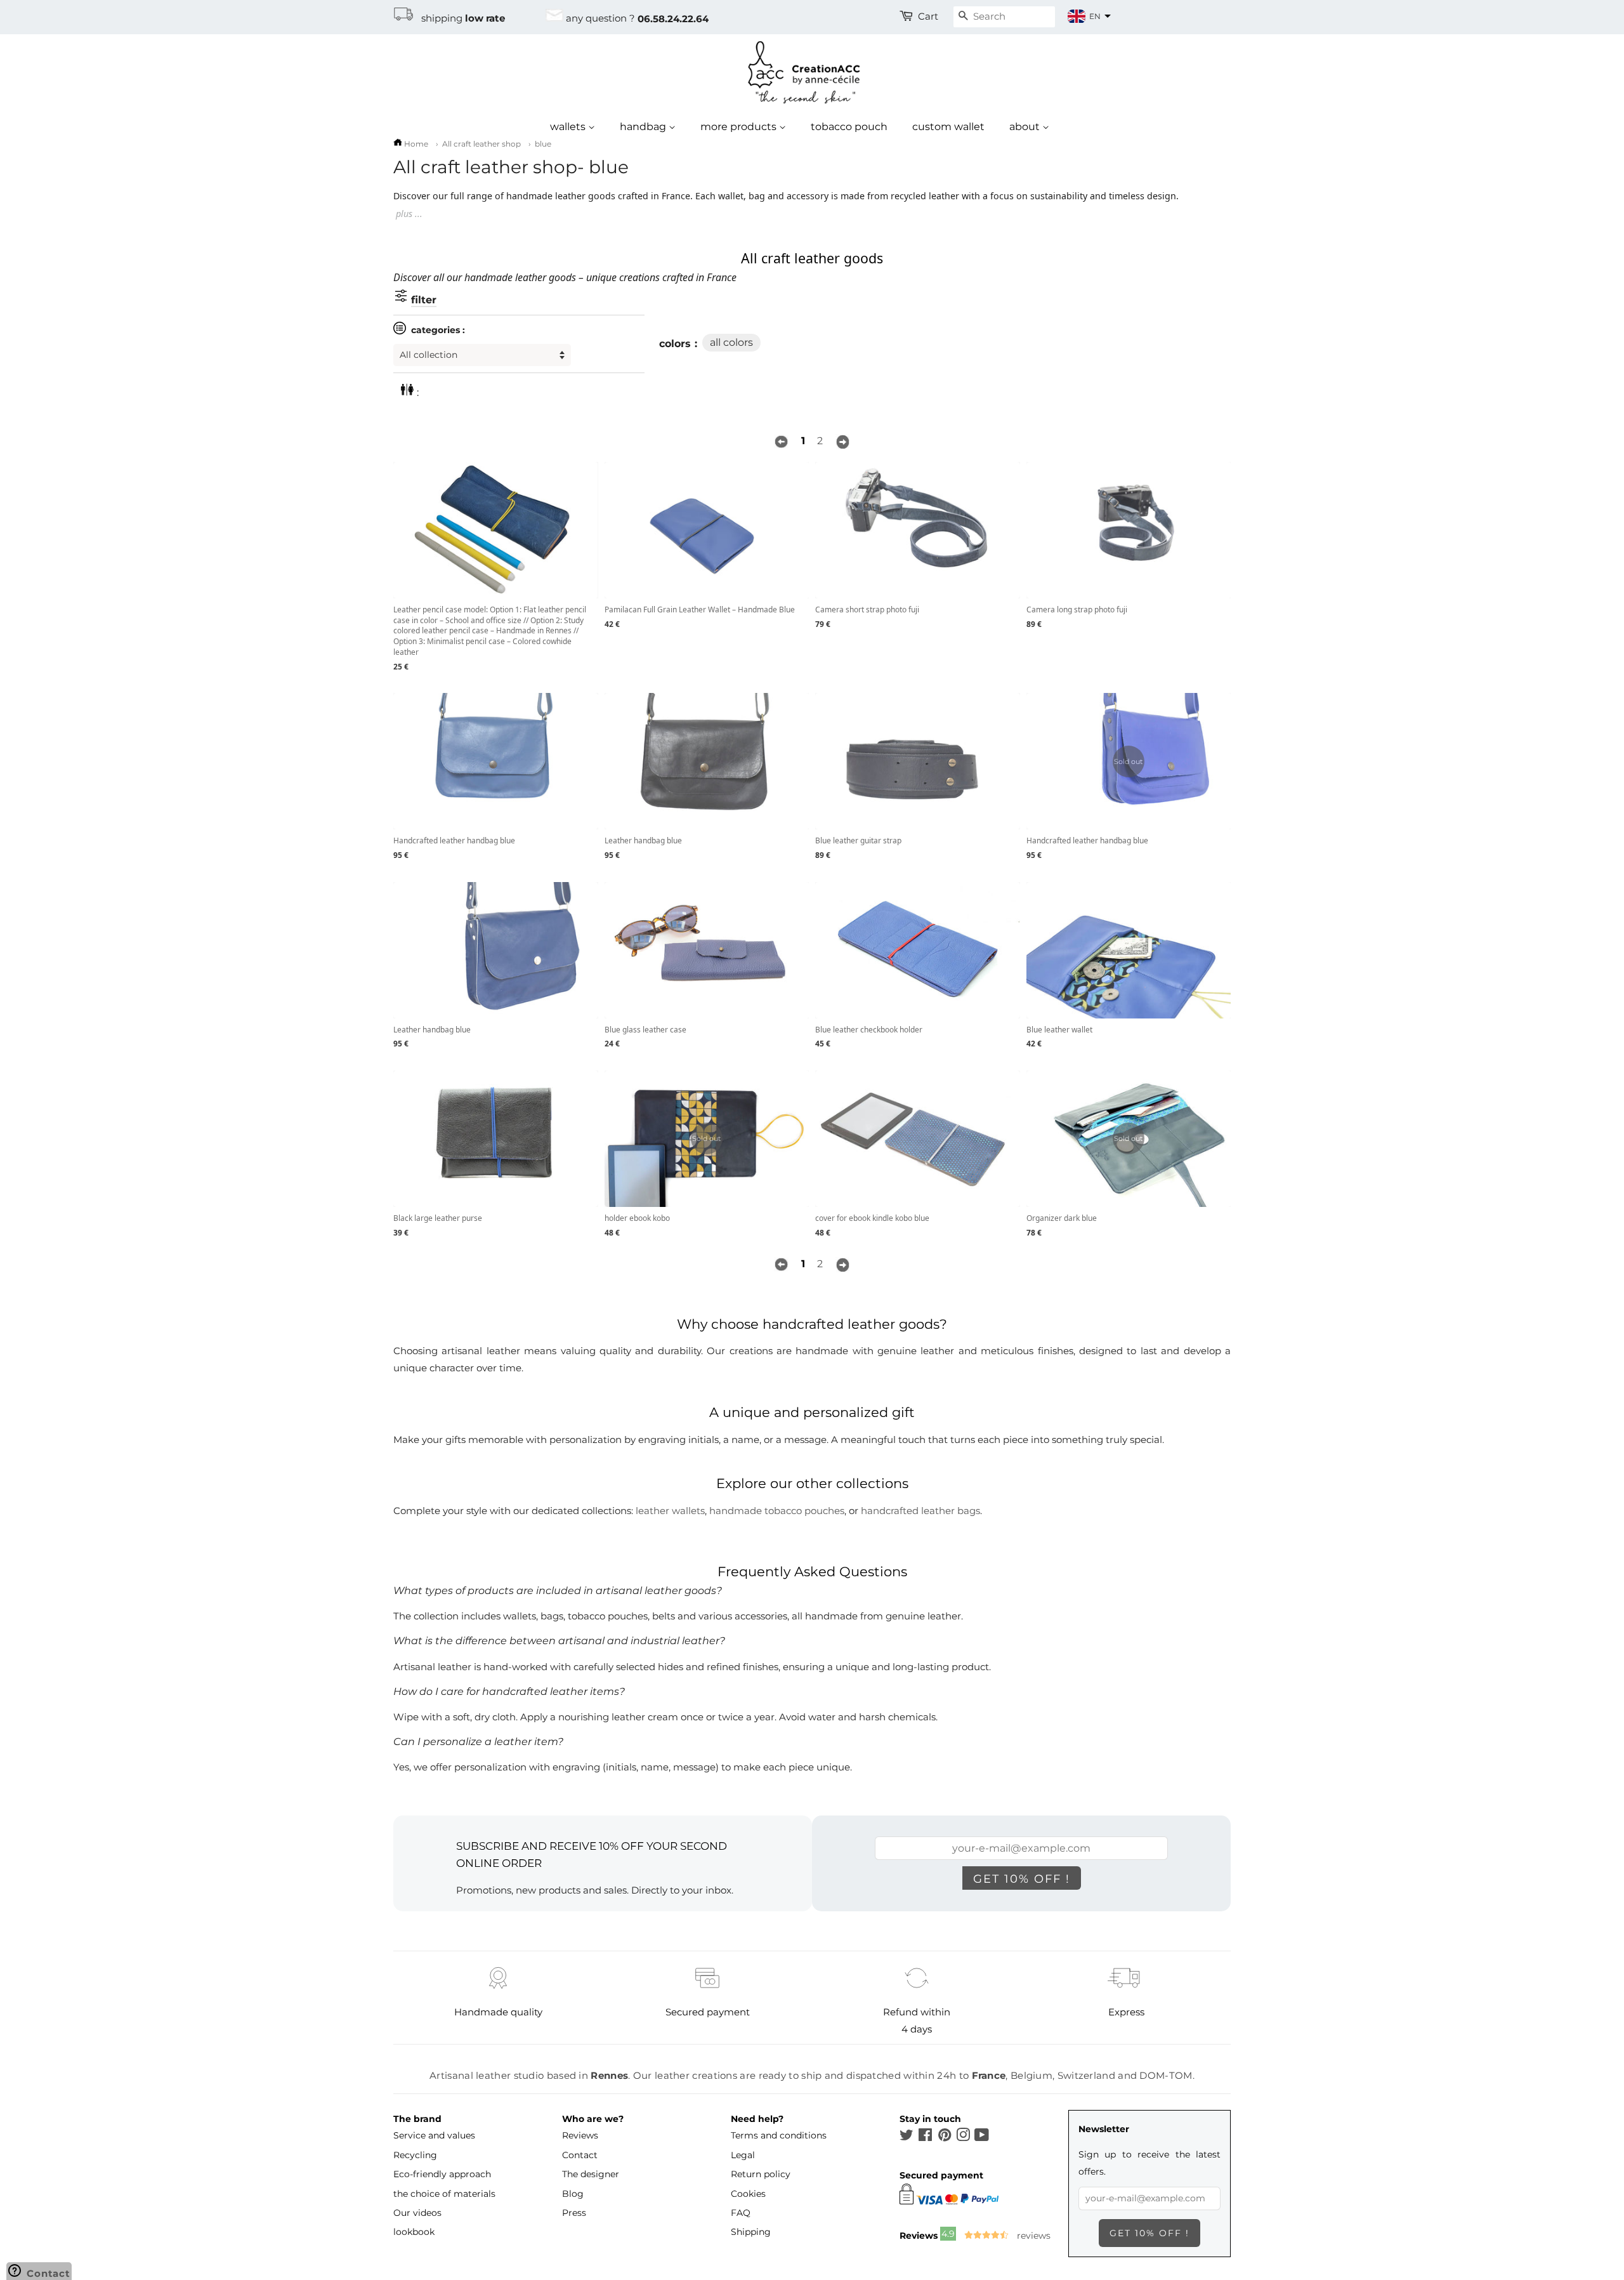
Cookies (748, 2194)
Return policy (761, 2174)
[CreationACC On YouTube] (982, 2137)
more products (740, 127)
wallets (569, 127)
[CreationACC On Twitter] (907, 2137)
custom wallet (948, 127)
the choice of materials (444, 2194)
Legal (743, 2155)
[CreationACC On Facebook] (925, 2137)
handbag (644, 127)
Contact (580, 2155)
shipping (459, 18)
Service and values (434, 2135)
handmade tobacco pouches (777, 1511)
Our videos (417, 2213)
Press (574, 2213)
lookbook (414, 2232)
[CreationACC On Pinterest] (945, 2137)
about (1026, 127)
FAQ (741, 2213)
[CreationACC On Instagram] (963, 2137)
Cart (928, 16)
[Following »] (843, 441)
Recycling (415, 2155)
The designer (591, 2174)
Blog (573, 2194)
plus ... (409, 214)
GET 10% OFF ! (1022, 1879)
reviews (1032, 2236)
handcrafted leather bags (920, 1511)
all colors (731, 342)
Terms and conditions (779, 2135)
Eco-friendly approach (442, 2174)
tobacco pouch (849, 127)
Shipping (751, 2232)
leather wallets (670, 1511)
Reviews (580, 2135)
